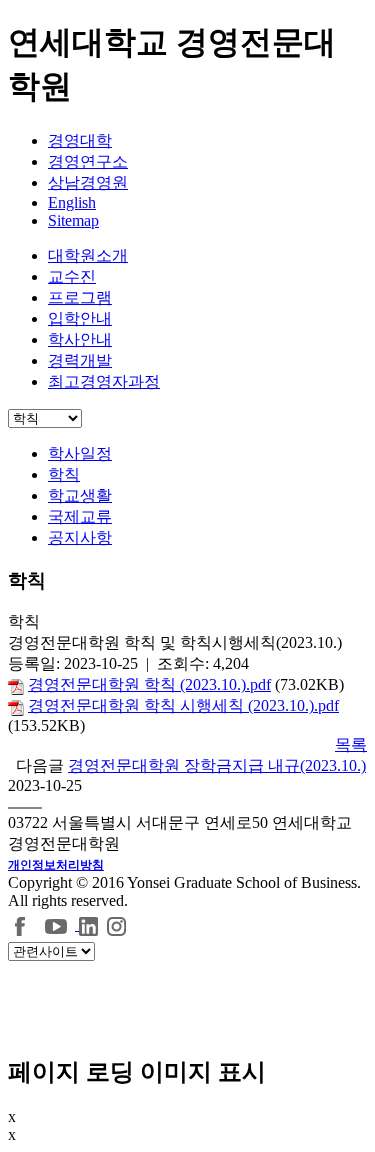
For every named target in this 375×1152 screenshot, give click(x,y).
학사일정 (80, 453)
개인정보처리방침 (56, 865)
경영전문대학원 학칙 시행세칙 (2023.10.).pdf (183, 705)
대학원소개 (88, 255)
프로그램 (80, 297)
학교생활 (80, 495)
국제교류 (80, 516)
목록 (351, 744)
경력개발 (80, 360)
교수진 (72, 276)
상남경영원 (88, 182)
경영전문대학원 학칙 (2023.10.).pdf (149, 684)
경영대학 (80, 140)
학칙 (64, 474)
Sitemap (73, 220)
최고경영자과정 (104, 381)
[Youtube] (58, 924)
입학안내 (80, 318)
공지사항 (80, 537)
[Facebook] (21, 924)
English (72, 202)
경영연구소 (88, 161)
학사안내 (80, 339)
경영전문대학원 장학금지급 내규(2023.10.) (217, 765)
